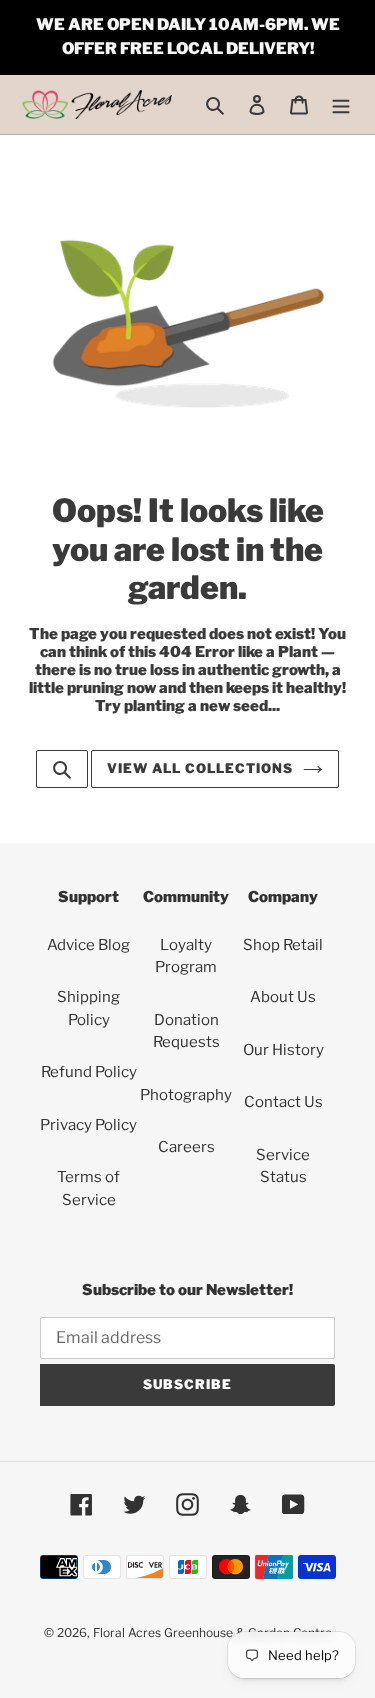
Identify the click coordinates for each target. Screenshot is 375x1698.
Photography (186, 1095)
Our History (283, 1050)
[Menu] (341, 104)
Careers (186, 1147)
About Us (283, 997)
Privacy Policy (88, 1125)
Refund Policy (89, 1072)
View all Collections (200, 768)
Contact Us (283, 1102)
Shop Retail (283, 945)
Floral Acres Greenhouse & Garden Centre (212, 1632)
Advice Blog (88, 945)
